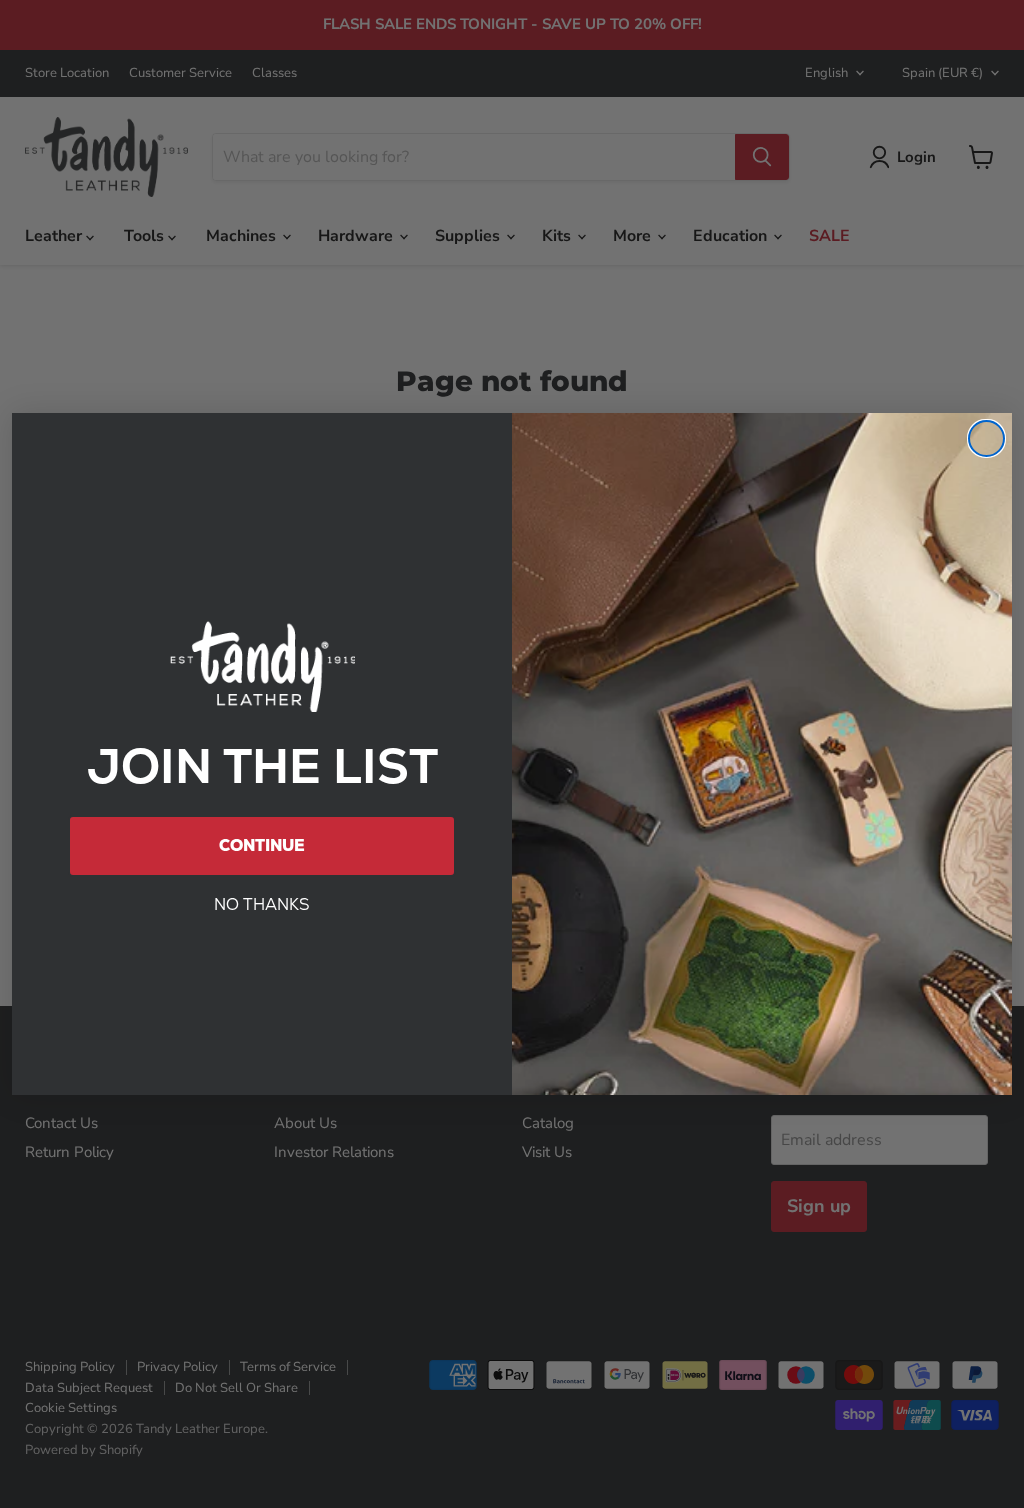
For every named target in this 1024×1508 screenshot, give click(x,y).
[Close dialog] (986, 438)
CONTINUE (262, 845)
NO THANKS (262, 904)
